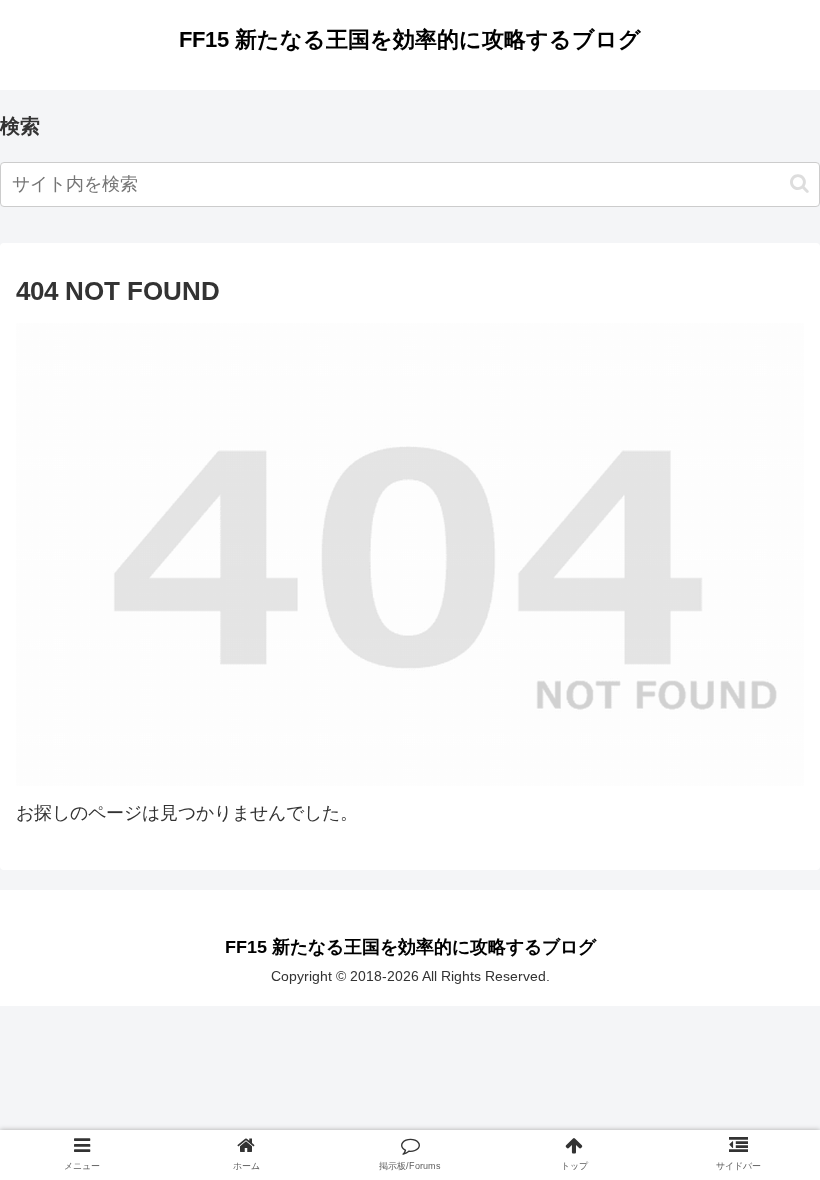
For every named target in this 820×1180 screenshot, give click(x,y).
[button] (799, 183)
